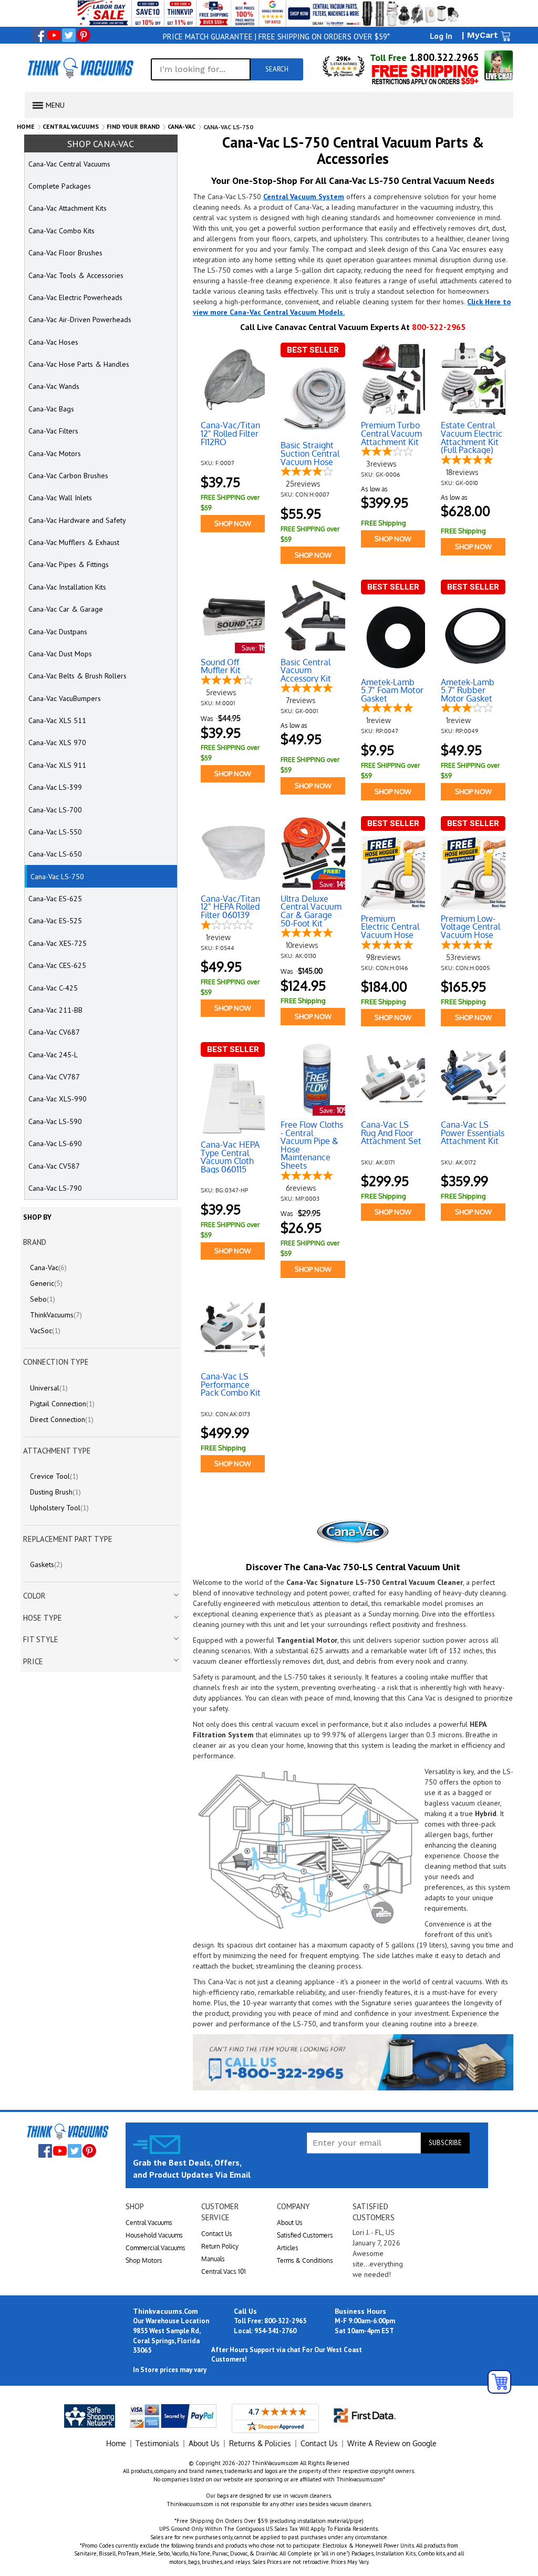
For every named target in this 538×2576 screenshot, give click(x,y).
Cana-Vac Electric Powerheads (75, 297)
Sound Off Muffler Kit (221, 667)
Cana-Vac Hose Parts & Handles (79, 364)
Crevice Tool (54, 1476)
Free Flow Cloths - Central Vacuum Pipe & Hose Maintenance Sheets (312, 1146)
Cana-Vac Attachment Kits (68, 208)
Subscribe (445, 2143)
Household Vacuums (154, 2235)
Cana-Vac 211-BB (55, 1010)
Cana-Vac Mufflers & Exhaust (74, 542)
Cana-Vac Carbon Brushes (68, 476)
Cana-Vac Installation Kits (67, 587)
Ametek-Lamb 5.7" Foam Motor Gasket (392, 691)
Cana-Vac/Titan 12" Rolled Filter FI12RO (230, 434)
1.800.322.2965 (443, 57)
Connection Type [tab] (56, 1362)
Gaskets (46, 1564)
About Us (290, 2223)
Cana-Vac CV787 (54, 1077)
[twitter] (69, 35)
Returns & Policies (260, 2443)
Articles (288, 2248)
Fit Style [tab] (41, 1639)
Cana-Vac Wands (54, 386)
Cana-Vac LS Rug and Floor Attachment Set (391, 1133)
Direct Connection (62, 1419)
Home (26, 126)
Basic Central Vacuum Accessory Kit (306, 671)
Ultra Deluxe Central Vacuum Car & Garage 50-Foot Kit (311, 911)
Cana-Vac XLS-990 (58, 1099)
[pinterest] (84, 35)
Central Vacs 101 (224, 2271)
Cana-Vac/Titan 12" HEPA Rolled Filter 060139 (230, 907)
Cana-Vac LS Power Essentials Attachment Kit (473, 1133)
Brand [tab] (35, 1242)
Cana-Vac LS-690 (55, 1143)
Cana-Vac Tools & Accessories (76, 275)
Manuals (213, 2259)
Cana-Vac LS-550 (55, 832)
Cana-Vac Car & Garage (66, 609)
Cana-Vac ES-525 (55, 921)
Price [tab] (33, 1661)
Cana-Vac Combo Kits (61, 231)
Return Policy (220, 2246)
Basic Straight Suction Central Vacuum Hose (310, 454)
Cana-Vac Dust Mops (60, 654)
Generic (46, 1283)
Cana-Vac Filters (53, 431)
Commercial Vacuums (156, 2248)
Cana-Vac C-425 (53, 988)
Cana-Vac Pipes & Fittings (69, 564)
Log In (441, 36)
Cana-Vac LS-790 (55, 1188)
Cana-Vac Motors (55, 454)
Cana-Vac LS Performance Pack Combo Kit (231, 1385)
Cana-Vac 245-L (53, 1055)
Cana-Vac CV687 (54, 1032)
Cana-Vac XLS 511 (57, 720)
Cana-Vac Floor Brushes (65, 253)
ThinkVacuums (56, 1315)
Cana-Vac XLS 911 (57, 765)
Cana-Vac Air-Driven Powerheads (80, 320)
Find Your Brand (133, 126)
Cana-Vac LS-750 (57, 877)
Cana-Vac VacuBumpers (65, 698)
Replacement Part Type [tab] (68, 1539)
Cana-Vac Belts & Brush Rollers (77, 676)
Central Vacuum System (304, 197)
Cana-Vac (182, 126)
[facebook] (39, 35)
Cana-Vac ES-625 (55, 899)
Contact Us (217, 2234)
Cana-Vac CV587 (54, 1166)
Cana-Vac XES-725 (58, 943)
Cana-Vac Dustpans (58, 632)
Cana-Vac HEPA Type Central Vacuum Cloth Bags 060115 (230, 1157)
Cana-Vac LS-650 (55, 854)
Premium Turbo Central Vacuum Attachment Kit (391, 434)
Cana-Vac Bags (51, 409)
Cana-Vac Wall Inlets (60, 498)
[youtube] (54, 35)
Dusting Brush (55, 1492)
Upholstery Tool (59, 1508)
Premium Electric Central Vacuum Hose (390, 927)
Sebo (43, 1299)
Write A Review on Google (392, 2443)
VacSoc (45, 1331)
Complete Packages (60, 186)
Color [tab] (34, 1596)
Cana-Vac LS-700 (55, 810)
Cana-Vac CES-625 (57, 965)
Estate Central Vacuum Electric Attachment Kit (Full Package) (472, 438)
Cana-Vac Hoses (53, 342)
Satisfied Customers (305, 2235)
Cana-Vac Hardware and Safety (77, 520)
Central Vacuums (71, 126)
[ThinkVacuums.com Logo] (80, 68)
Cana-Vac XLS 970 (57, 743)
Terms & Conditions (305, 2260)
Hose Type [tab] (43, 1618)
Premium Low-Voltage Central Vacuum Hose (470, 927)
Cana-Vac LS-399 (55, 787)
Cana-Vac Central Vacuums (69, 164)
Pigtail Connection (62, 1404)
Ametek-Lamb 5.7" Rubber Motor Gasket (468, 691)
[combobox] (201, 69)
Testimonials (157, 2443)
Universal (49, 1388)
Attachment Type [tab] (57, 1451)
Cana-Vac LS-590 (55, 1121)
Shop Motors (144, 2260)
